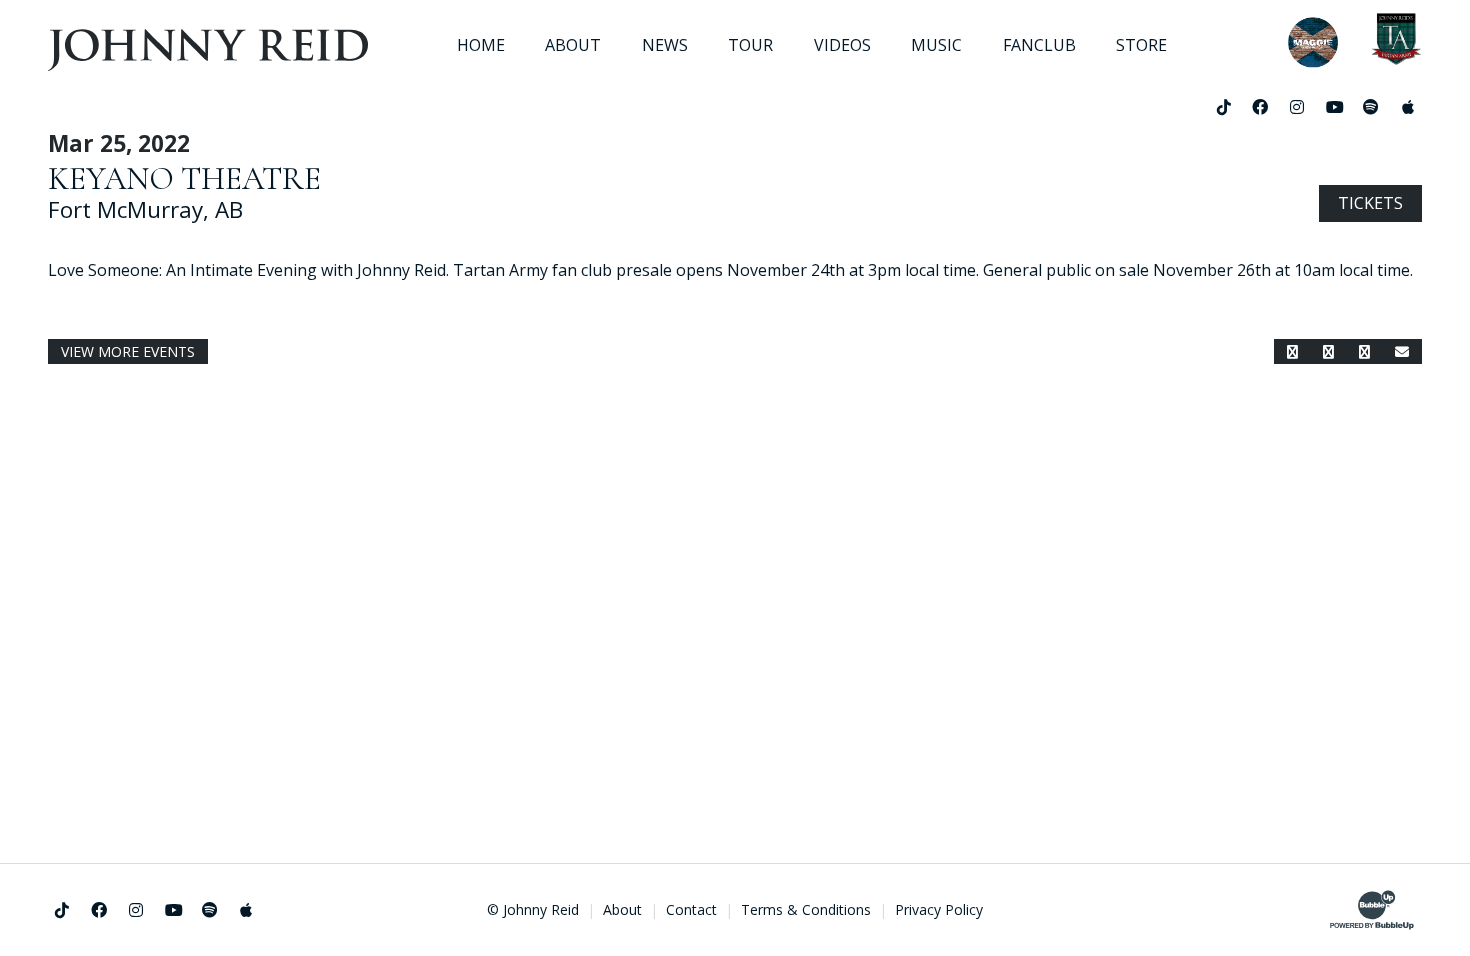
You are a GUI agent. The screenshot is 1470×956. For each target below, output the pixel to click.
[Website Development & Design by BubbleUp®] (1372, 910)
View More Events (128, 351)
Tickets (1370, 203)
